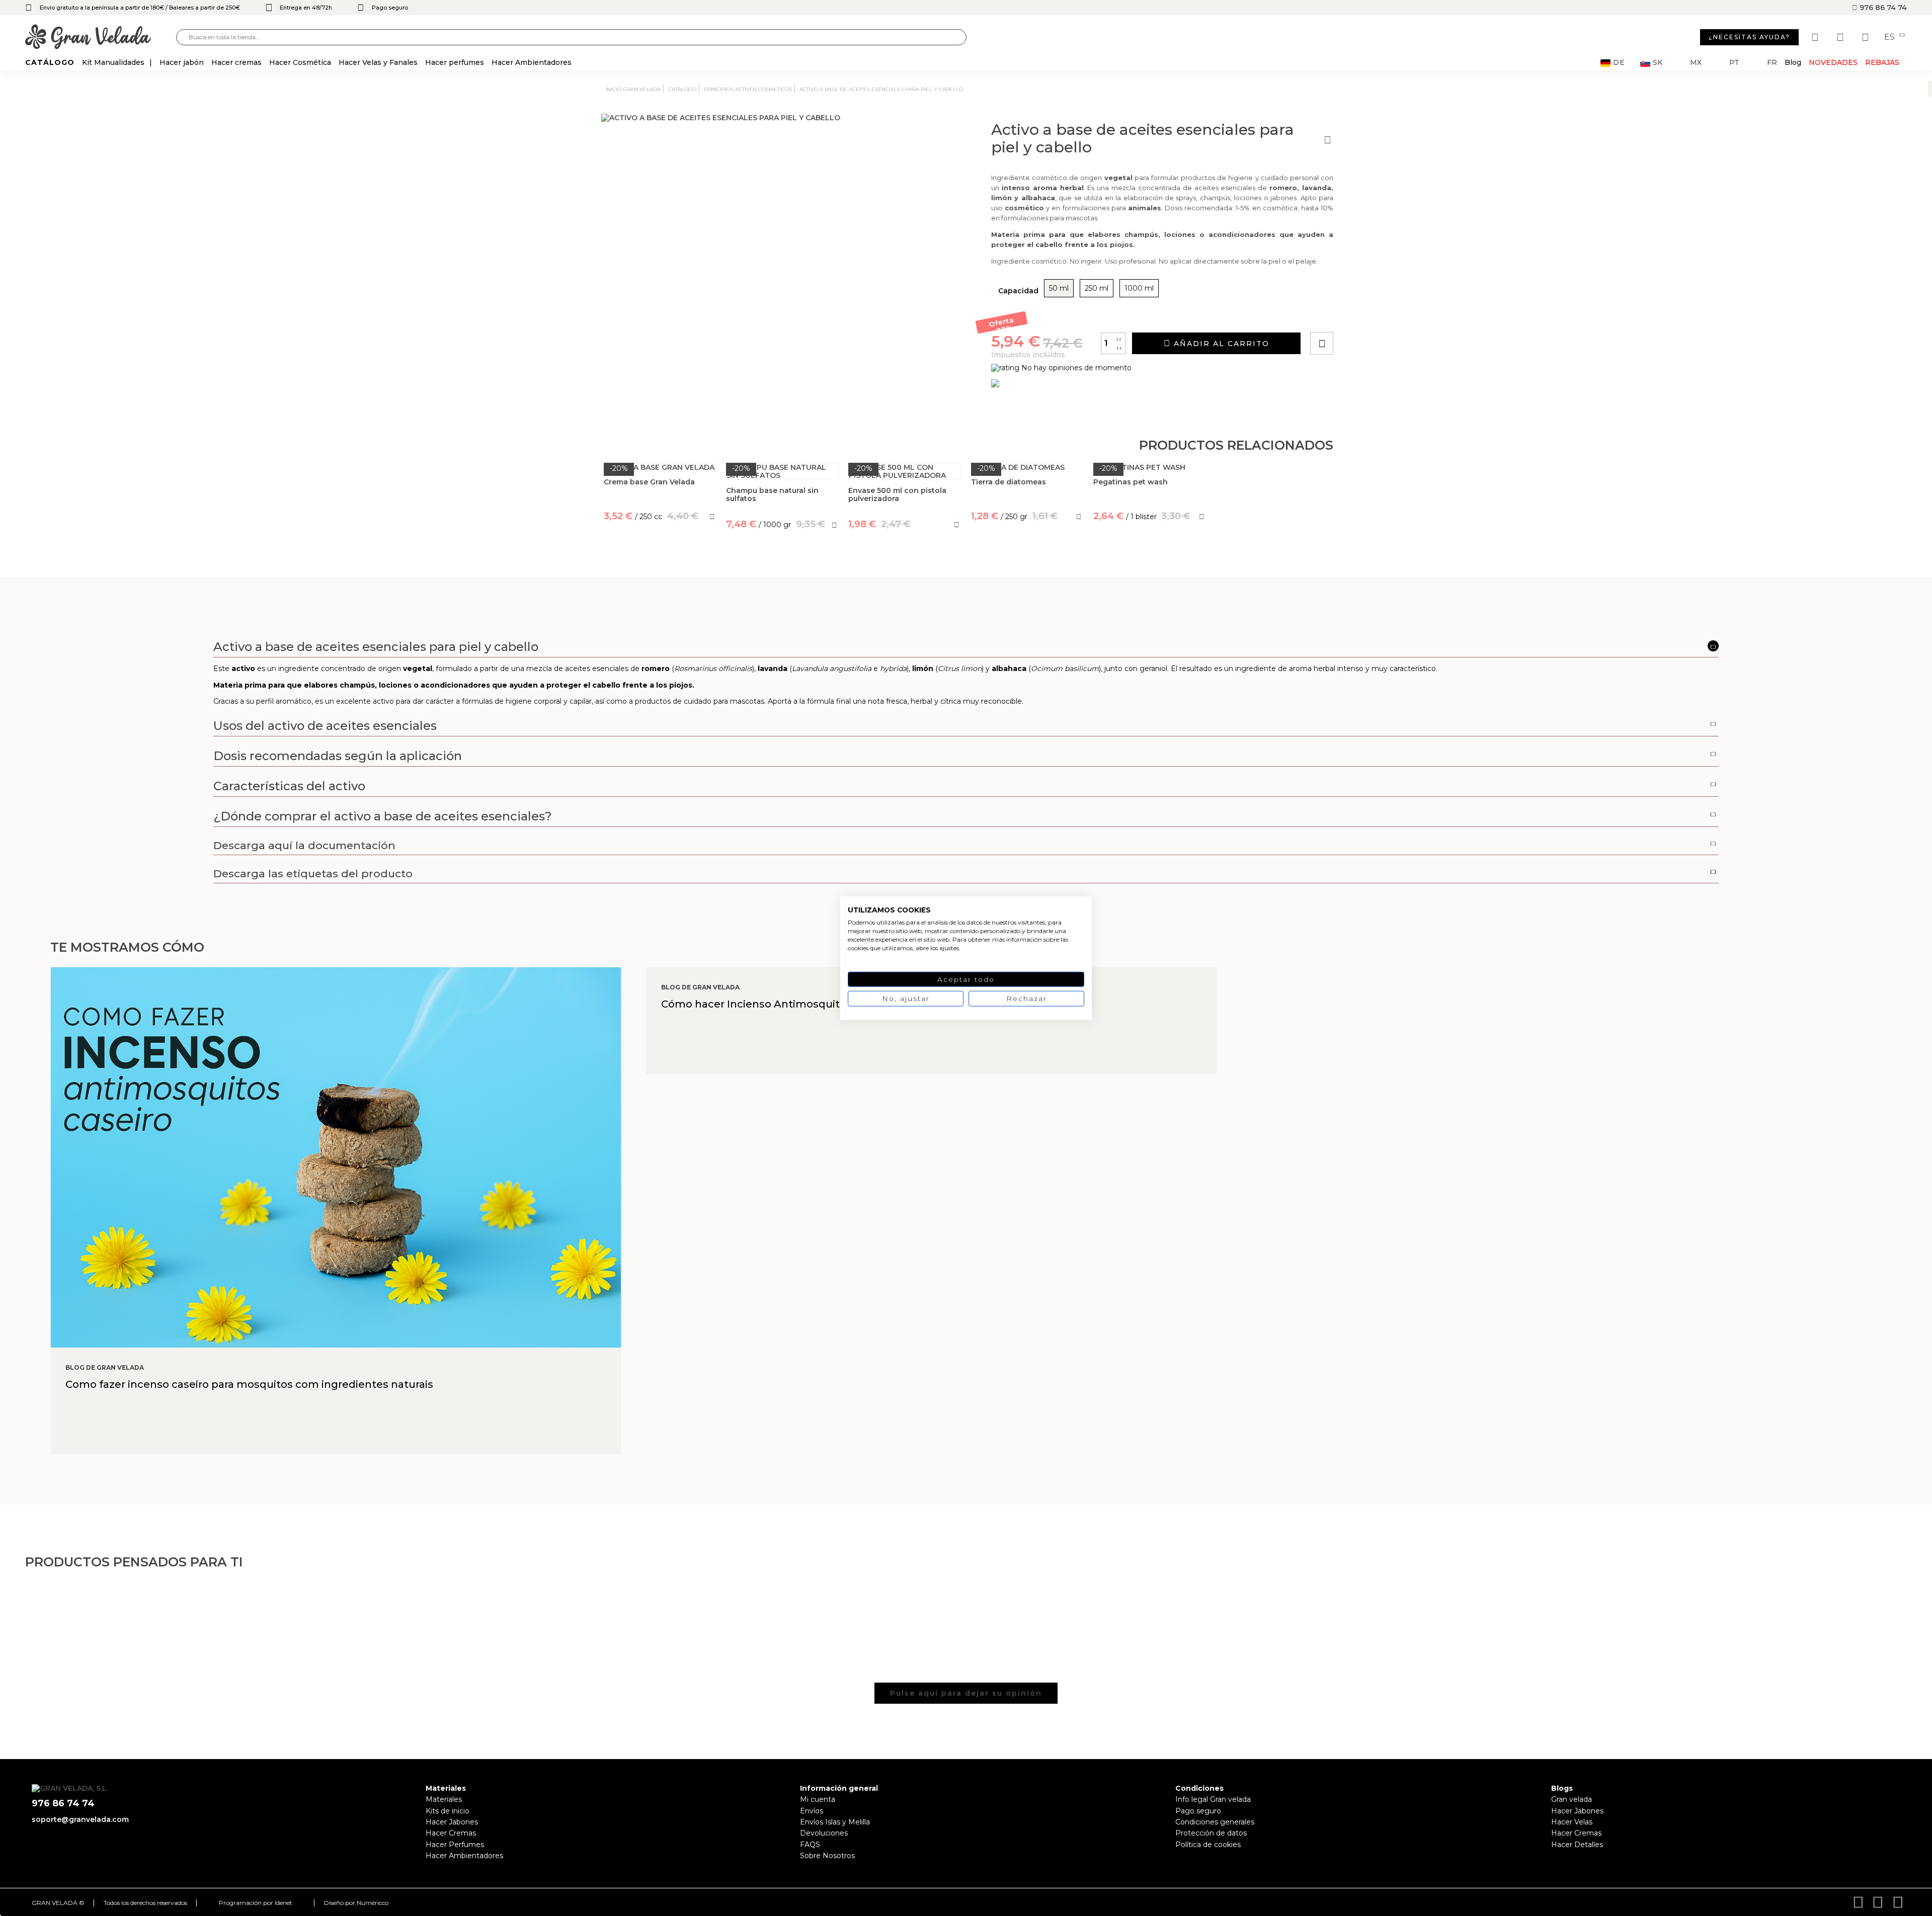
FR (1772, 63)
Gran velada (1572, 1799)
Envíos (812, 1811)
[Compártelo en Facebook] (1371, 315)
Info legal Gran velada (1213, 1799)
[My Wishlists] (1816, 37)
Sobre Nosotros (827, 1856)
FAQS (810, 1845)
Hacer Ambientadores (464, 1856)
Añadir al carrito (1220, 344)
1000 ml (1139, 288)
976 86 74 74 (1882, 8)
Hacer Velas (1572, 1822)
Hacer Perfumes (455, 1845)
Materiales (444, 1799)
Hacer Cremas (451, 1833)
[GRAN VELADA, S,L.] (101, 37)
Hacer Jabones (452, 1822)
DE (1619, 63)
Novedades (1833, 62)
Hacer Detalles (1577, 1845)
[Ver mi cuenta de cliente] (1841, 37)
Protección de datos (1211, 1833)
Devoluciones (824, 1833)
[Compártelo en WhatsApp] (1360, 315)
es (1890, 37)
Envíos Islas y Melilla (835, 1822)
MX (1696, 63)
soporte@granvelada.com (80, 1819)
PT (1734, 63)
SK (1658, 63)
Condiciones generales (1215, 1822)
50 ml (1059, 288)
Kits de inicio (448, 1811)
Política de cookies (1208, 1845)
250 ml (1097, 288)
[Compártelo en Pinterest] (1383, 315)
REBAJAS (1882, 62)
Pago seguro (1198, 1811)
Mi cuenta (818, 1799)
